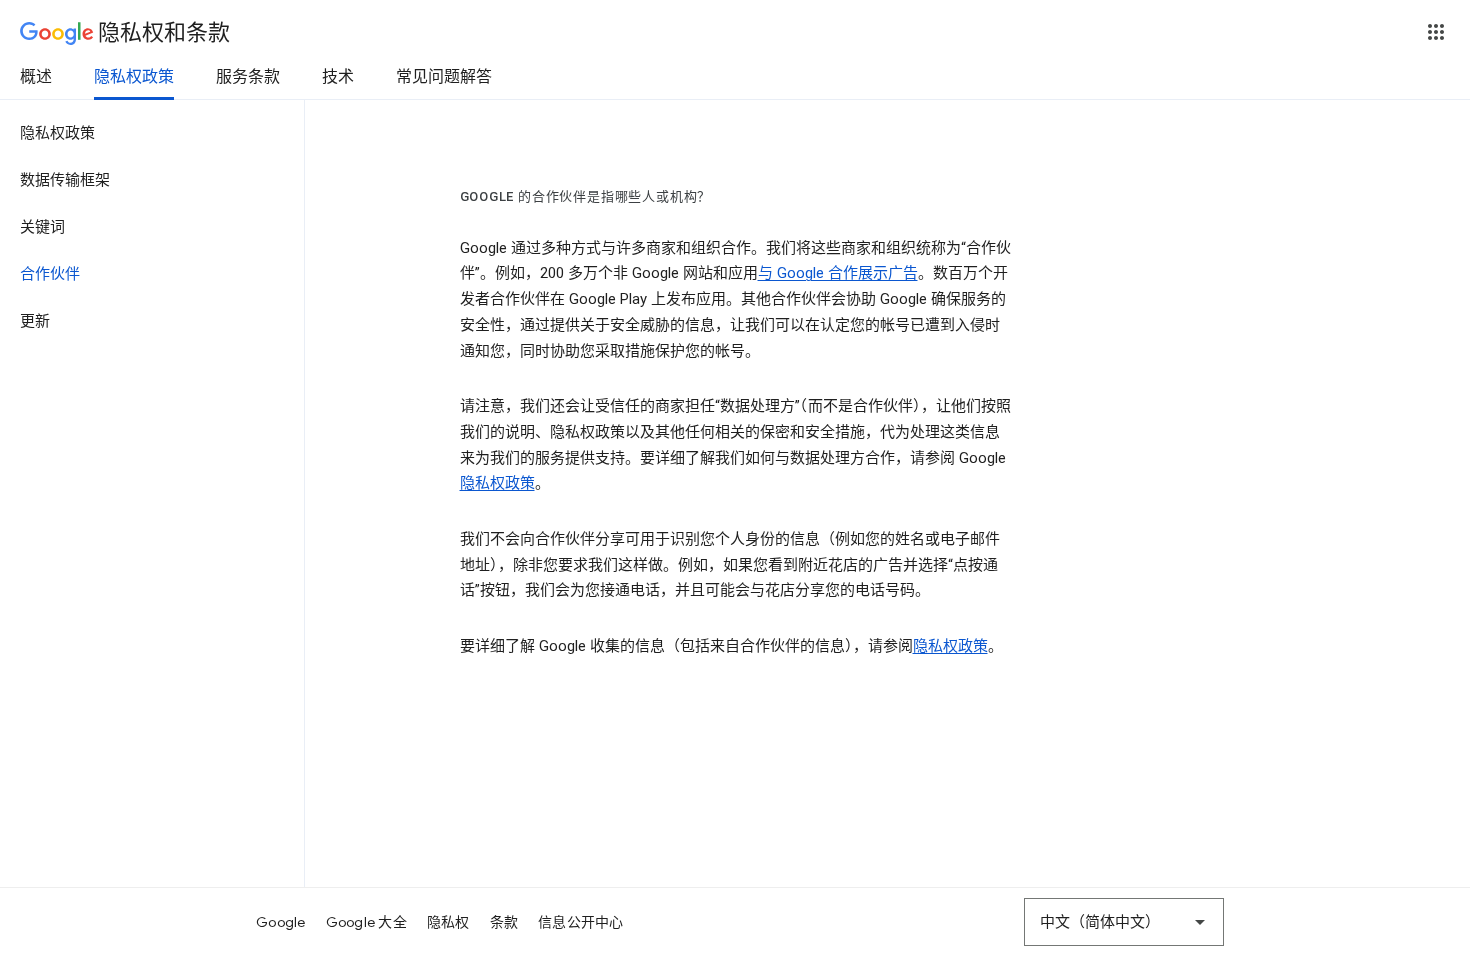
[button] (1436, 32)
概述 (36, 77)
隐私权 (448, 922)
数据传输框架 (65, 180)
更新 (35, 321)
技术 (338, 77)
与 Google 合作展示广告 (838, 273)
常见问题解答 (444, 77)
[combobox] (1124, 922)
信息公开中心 (581, 922)
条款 (504, 922)
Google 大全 (366, 922)
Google (281, 922)
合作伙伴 (50, 274)
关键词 (42, 227)
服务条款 (248, 77)
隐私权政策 (134, 77)
